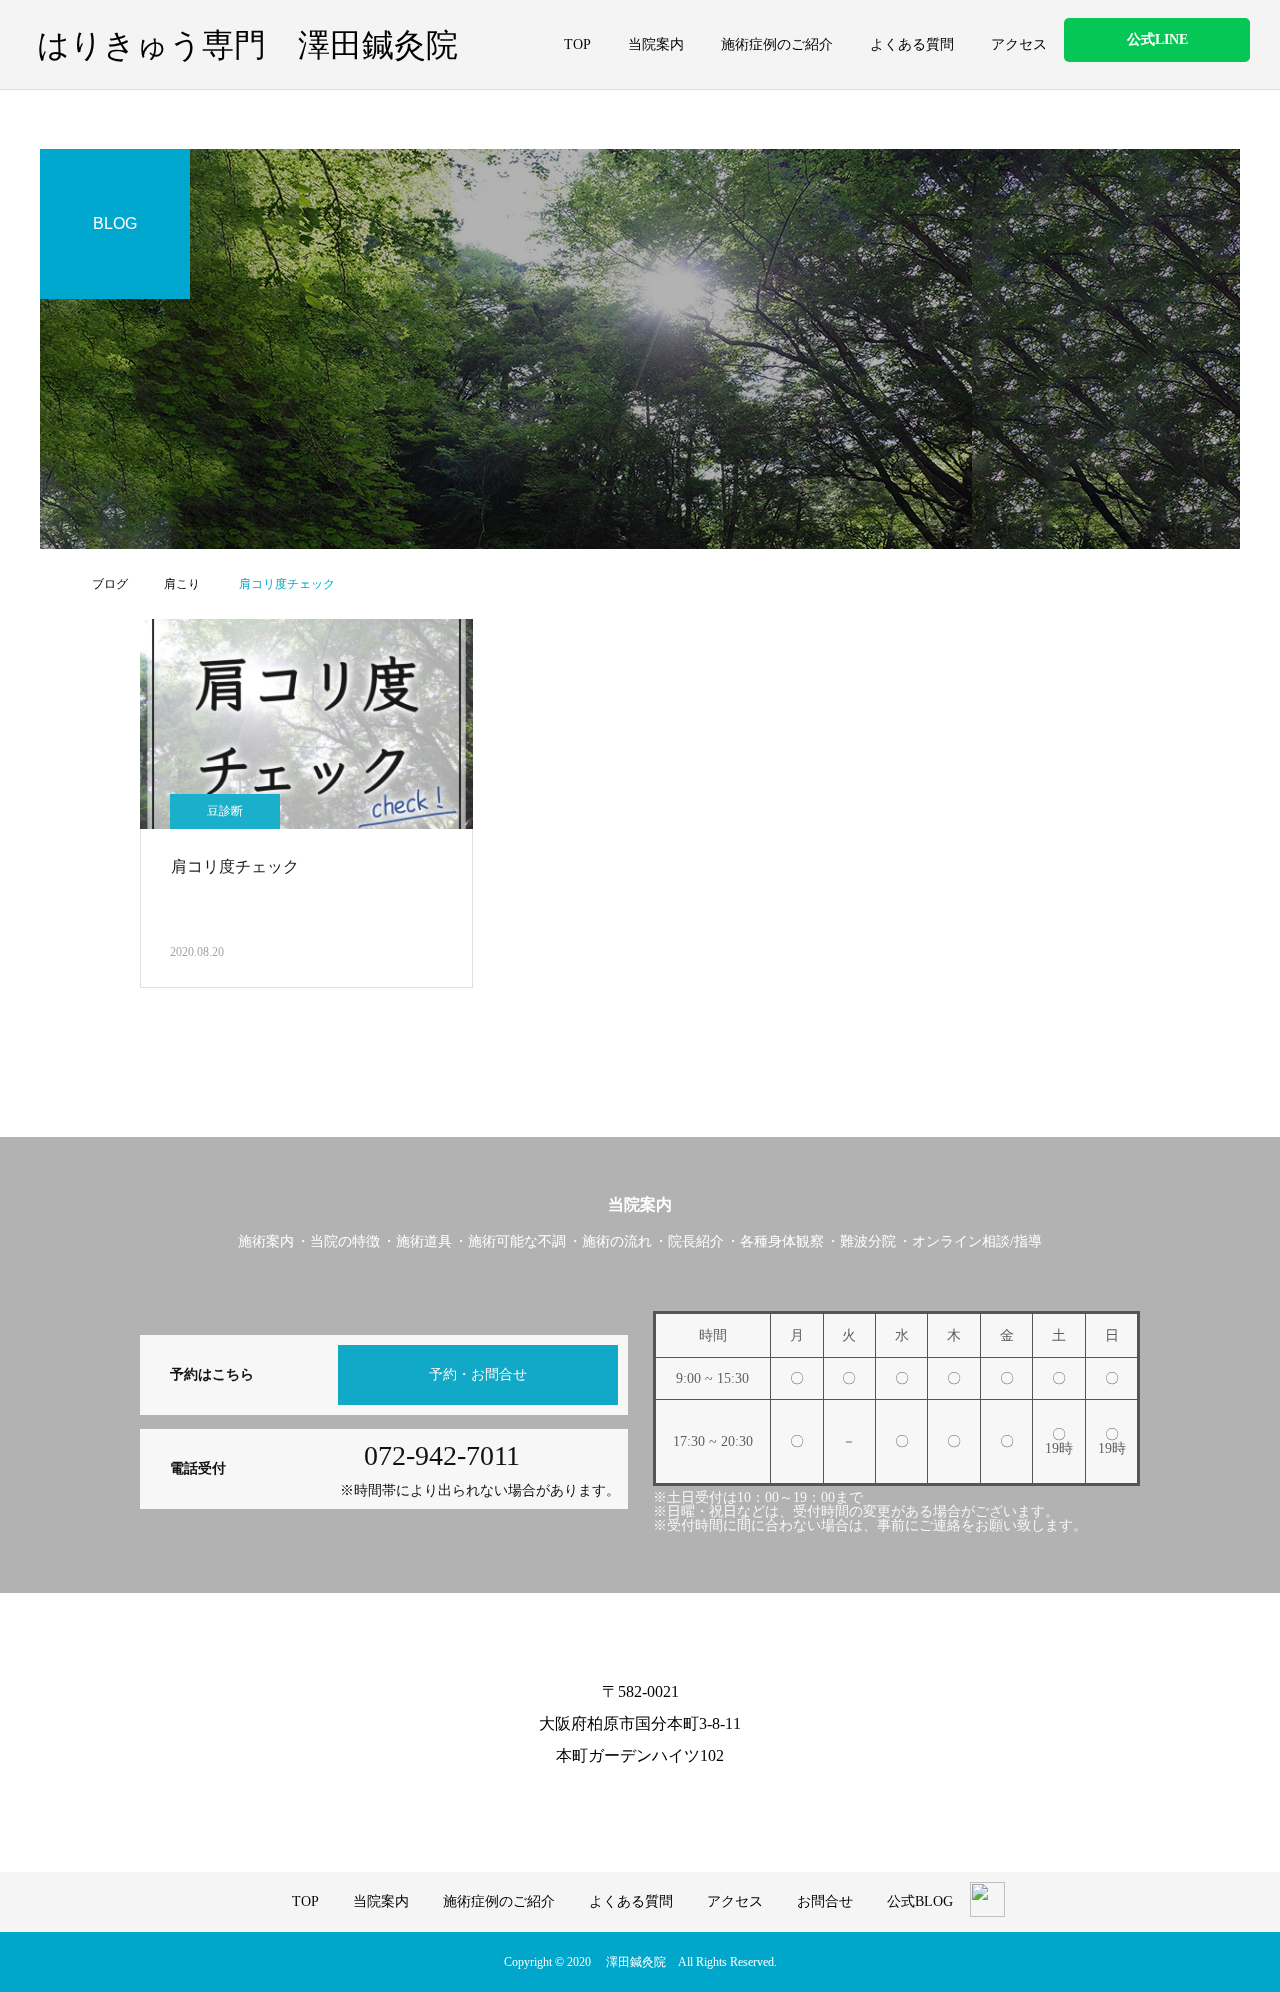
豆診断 (225, 811)
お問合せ (825, 1901)
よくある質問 (912, 44)
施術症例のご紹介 (777, 44)
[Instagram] (625, 1802)
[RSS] (655, 1802)
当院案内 (656, 44)
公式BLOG (920, 1901)
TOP (577, 44)
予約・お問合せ (478, 1374)
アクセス (1019, 44)
